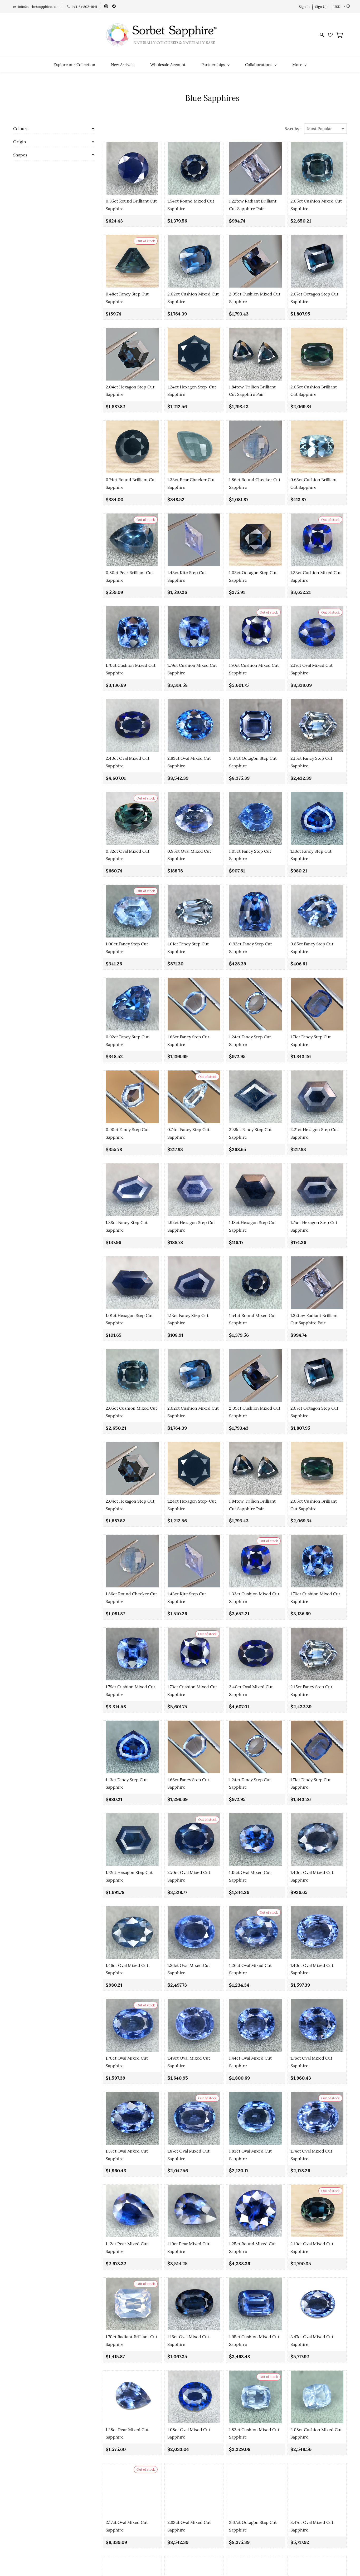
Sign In (304, 7)
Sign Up (321, 7)
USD (337, 7)
